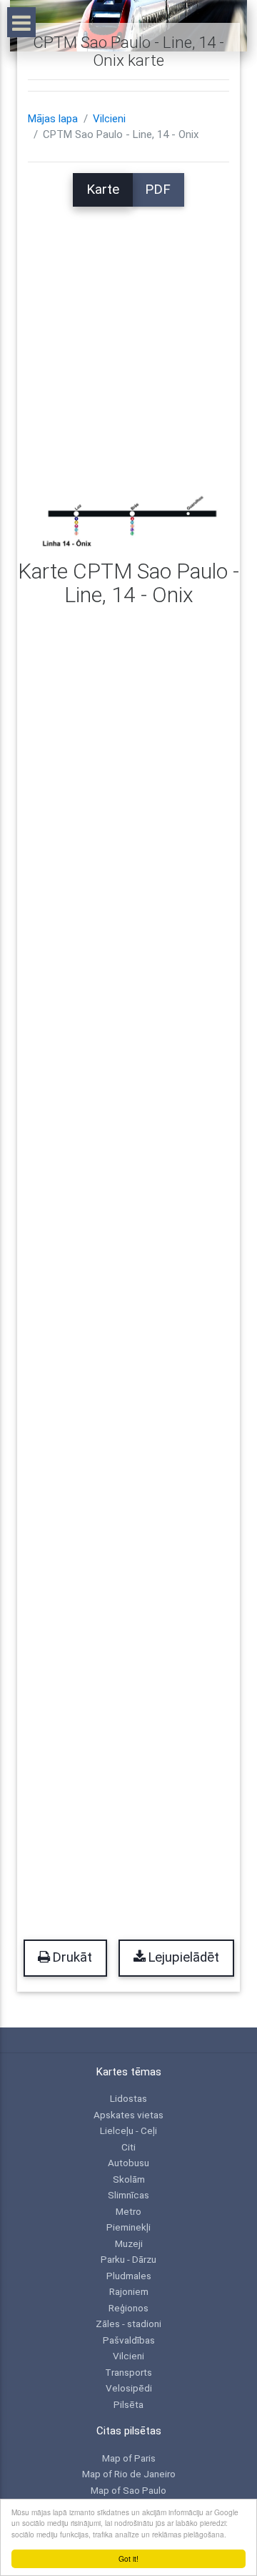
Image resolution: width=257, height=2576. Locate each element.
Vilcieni (109, 119)
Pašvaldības (129, 2340)
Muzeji (129, 2243)
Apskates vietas (128, 2115)
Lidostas (128, 2098)
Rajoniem (129, 2291)
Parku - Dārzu (128, 2259)
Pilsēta (128, 2404)
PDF (158, 190)
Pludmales (129, 2276)
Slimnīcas (128, 2195)
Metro (128, 2211)
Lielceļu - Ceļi (128, 2130)
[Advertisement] (128, 335)
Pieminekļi (128, 2227)
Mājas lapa (53, 119)
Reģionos (128, 2308)
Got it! (128, 2558)
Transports (128, 2372)
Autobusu (128, 2163)
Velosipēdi (129, 2388)
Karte (103, 190)
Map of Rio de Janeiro (129, 2474)
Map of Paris (129, 2458)
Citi (128, 2147)
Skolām (129, 2179)
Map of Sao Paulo (128, 2490)
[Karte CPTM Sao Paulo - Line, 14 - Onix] (128, 518)
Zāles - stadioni (128, 2324)
